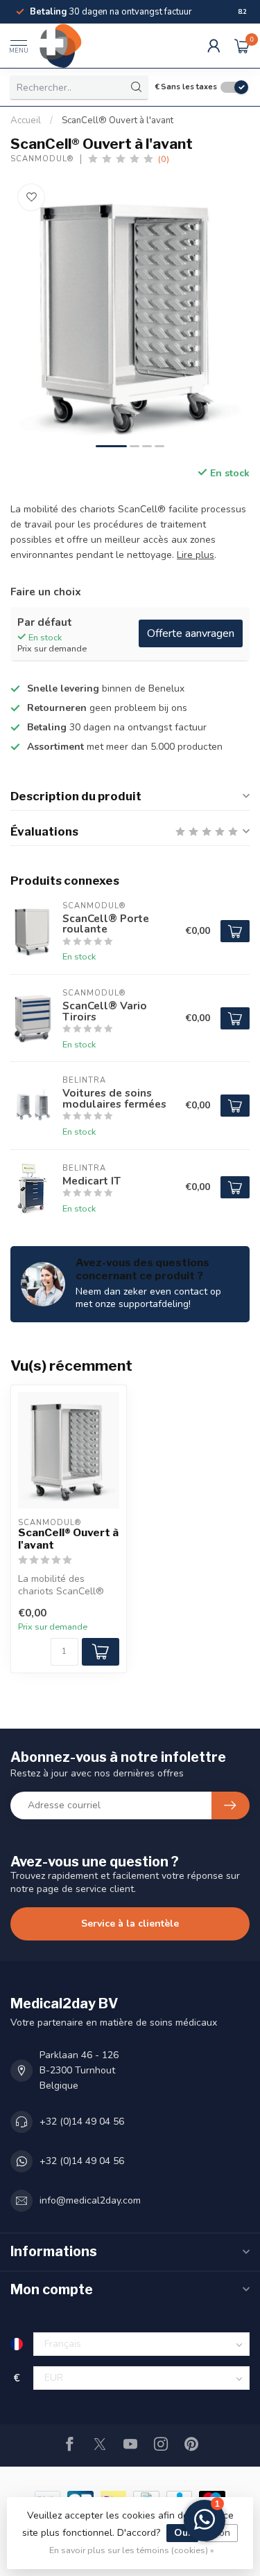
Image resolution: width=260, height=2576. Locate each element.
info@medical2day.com (90, 2200)
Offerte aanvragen (191, 633)
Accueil (26, 120)
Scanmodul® (42, 159)
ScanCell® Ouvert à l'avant (118, 120)
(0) (164, 159)
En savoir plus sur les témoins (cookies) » (132, 2550)
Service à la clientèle (130, 1924)
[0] (242, 46)
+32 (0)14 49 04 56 (82, 2122)
